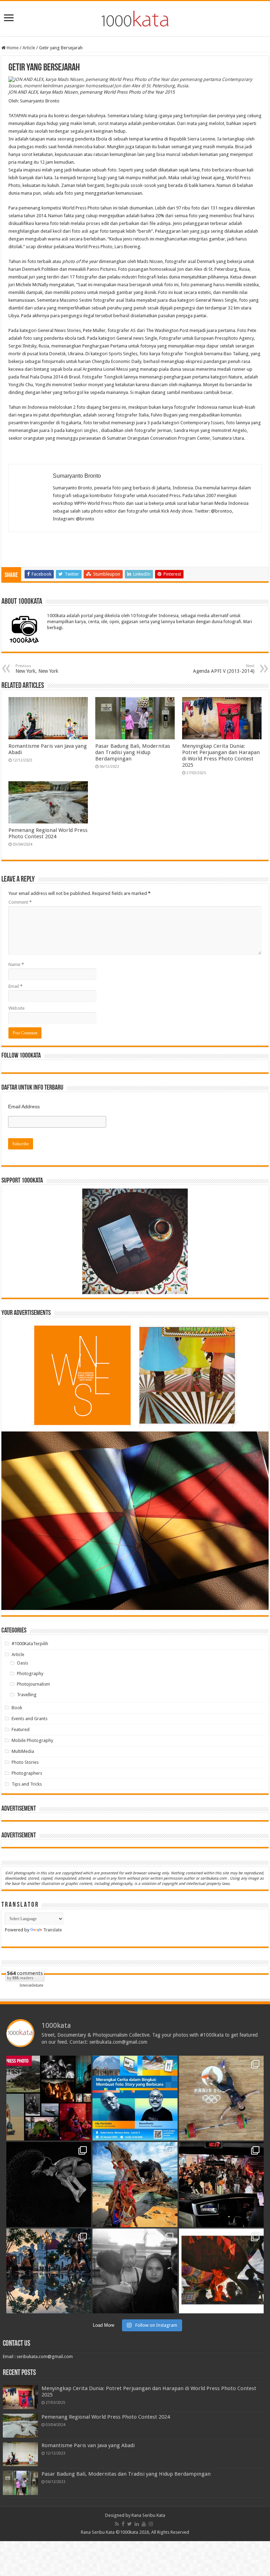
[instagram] (151, 2524)
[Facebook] (123, 2524)
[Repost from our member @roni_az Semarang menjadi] (49, 2271)
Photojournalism (33, 1684)
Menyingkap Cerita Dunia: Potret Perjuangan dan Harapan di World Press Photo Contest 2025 (221, 756)
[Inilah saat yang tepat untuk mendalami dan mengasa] (135, 2098)
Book (17, 1708)
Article (29, 48)
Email (15, 986)
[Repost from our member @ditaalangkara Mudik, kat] (221, 2185)
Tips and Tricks (27, 1784)
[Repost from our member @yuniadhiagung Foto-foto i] (135, 2271)
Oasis (22, 1663)
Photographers (27, 1773)
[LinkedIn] (137, 2524)
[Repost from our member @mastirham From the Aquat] (49, 2185)
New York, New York (37, 669)
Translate (53, 1930)
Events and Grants (30, 1719)
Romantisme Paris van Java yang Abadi (88, 2445)
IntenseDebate (31, 1985)
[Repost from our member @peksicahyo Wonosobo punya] (221, 2271)
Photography (30, 1674)
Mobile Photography (32, 1740)
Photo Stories (25, 1762)
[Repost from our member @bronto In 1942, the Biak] (135, 2185)
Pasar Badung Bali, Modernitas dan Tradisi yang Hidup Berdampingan (133, 752)
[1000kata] (135, 17)
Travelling (27, 1695)
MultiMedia (23, 1751)
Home (12, 48)
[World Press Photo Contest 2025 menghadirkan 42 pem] (49, 2098)
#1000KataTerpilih (30, 1644)
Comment (20, 902)
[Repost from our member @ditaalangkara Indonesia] (221, 2098)
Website (17, 1008)
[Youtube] (144, 2524)
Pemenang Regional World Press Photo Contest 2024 (48, 833)
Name (16, 964)
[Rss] (117, 2524)
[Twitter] (130, 2524)
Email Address (24, 1107)
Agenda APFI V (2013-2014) (224, 669)
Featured (21, 1729)
